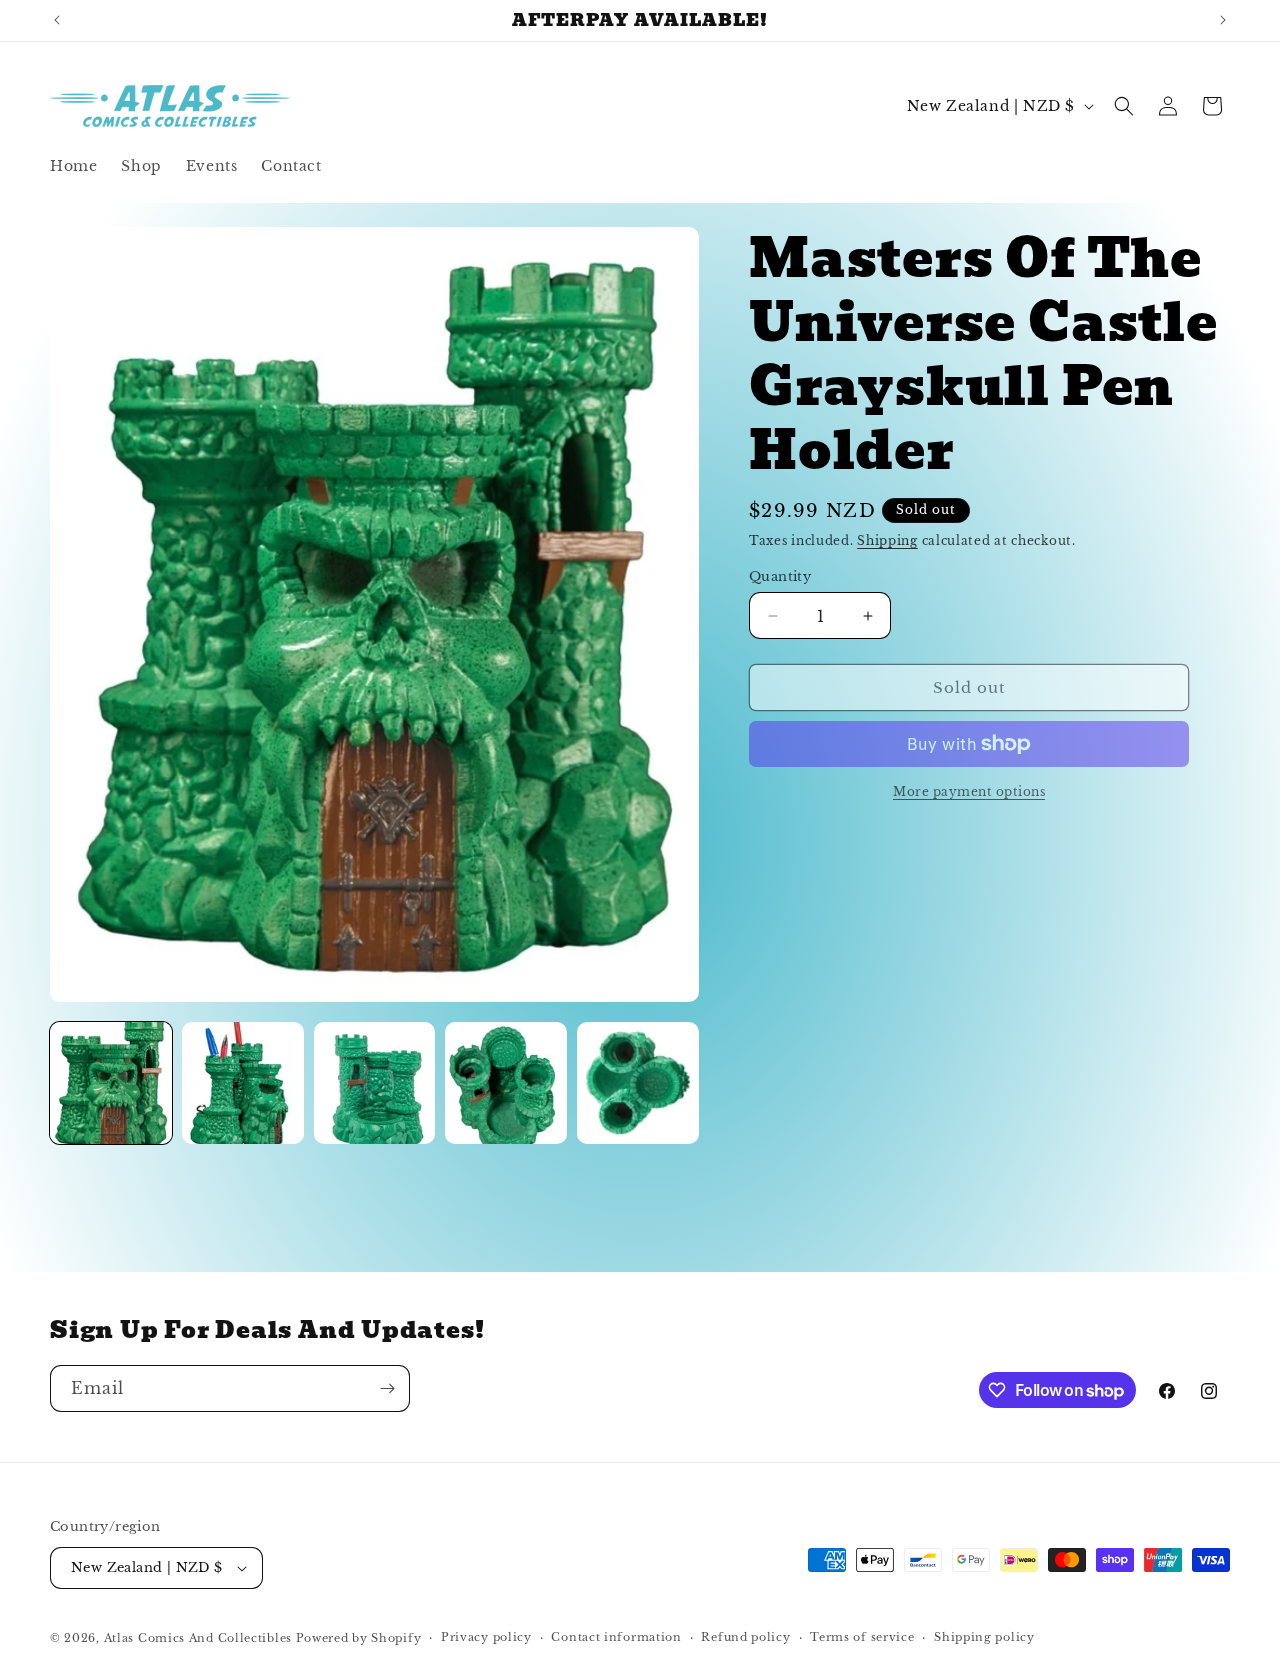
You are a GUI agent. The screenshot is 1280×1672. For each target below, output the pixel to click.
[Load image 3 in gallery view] (375, 1083)
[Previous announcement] (57, 20)
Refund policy (745, 1637)
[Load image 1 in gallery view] (111, 1083)
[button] (1124, 106)
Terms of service (862, 1637)
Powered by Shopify (359, 1638)
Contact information (616, 1637)
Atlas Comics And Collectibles (198, 1638)
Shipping (887, 540)
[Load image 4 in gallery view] (506, 1083)
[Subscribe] (387, 1388)
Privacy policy (486, 1637)
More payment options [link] (969, 791)
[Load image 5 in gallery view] (638, 1083)
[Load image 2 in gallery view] (243, 1083)
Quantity (780, 576)
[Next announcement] (1223, 20)
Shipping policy (984, 1637)
